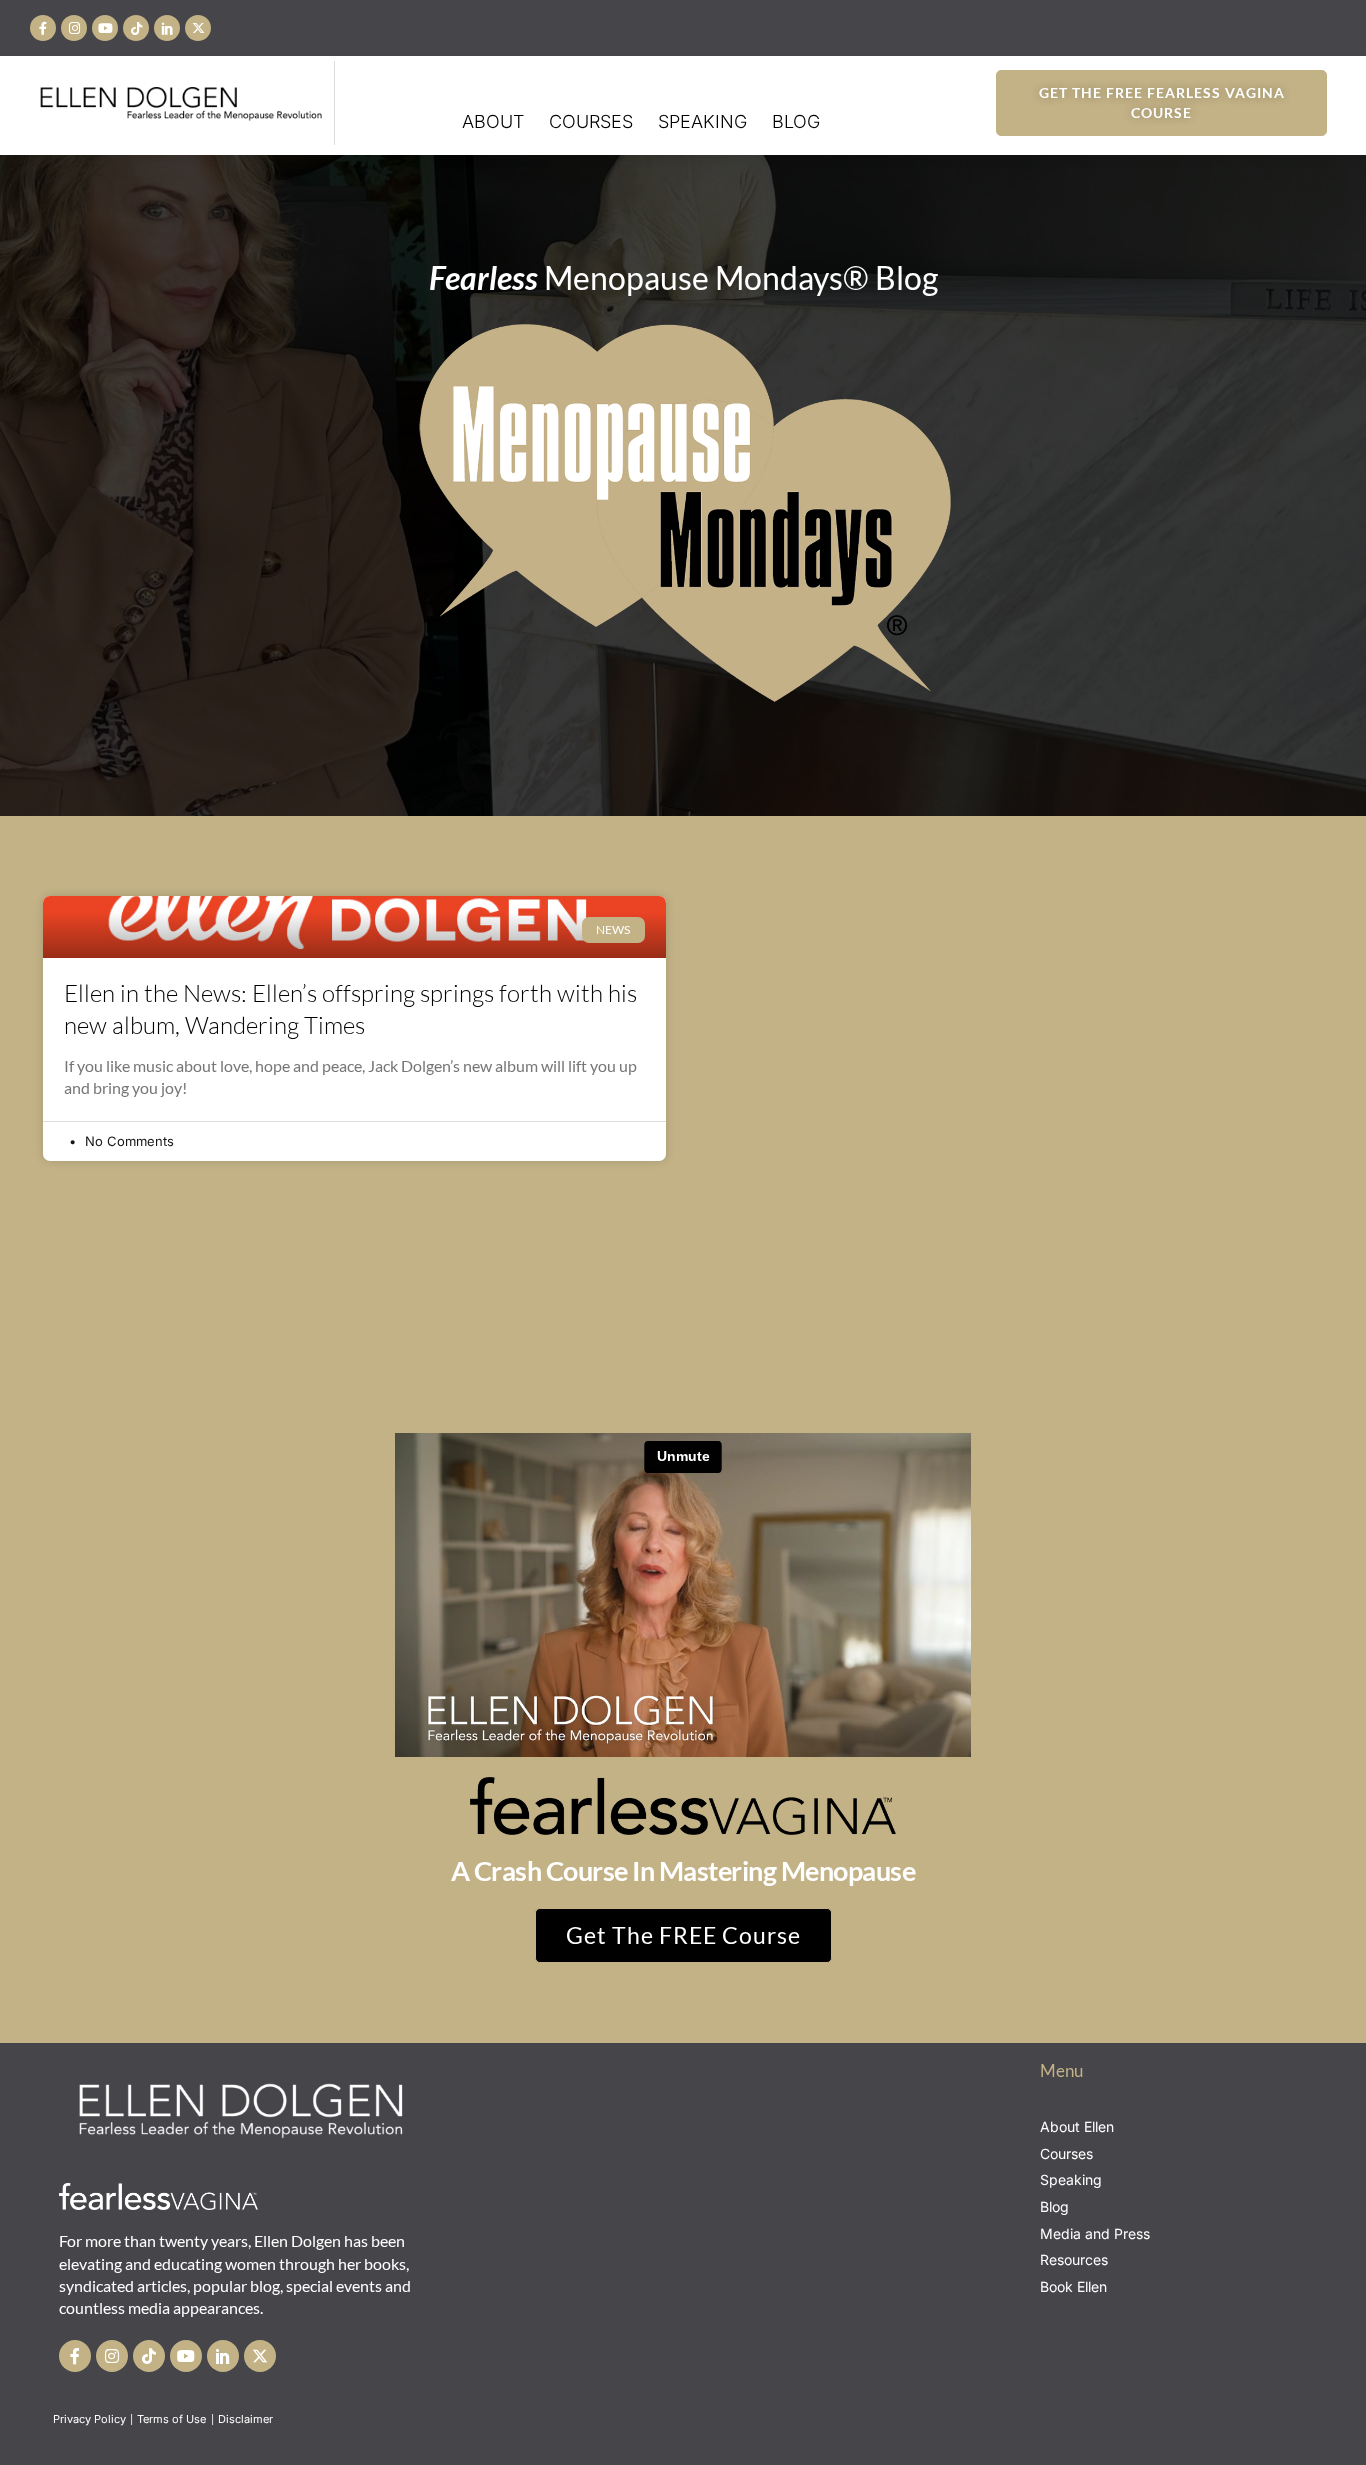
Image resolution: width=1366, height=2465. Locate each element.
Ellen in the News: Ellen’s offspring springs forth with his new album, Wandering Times (350, 1008)
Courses (591, 121)
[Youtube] (105, 28)
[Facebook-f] (43, 28)
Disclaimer (247, 2419)
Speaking (702, 121)
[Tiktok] (136, 28)
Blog (796, 121)
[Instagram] (74, 28)
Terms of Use (173, 2419)
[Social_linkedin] (167, 28)
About (493, 121)
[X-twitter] (198, 28)
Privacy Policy (89, 2419)
